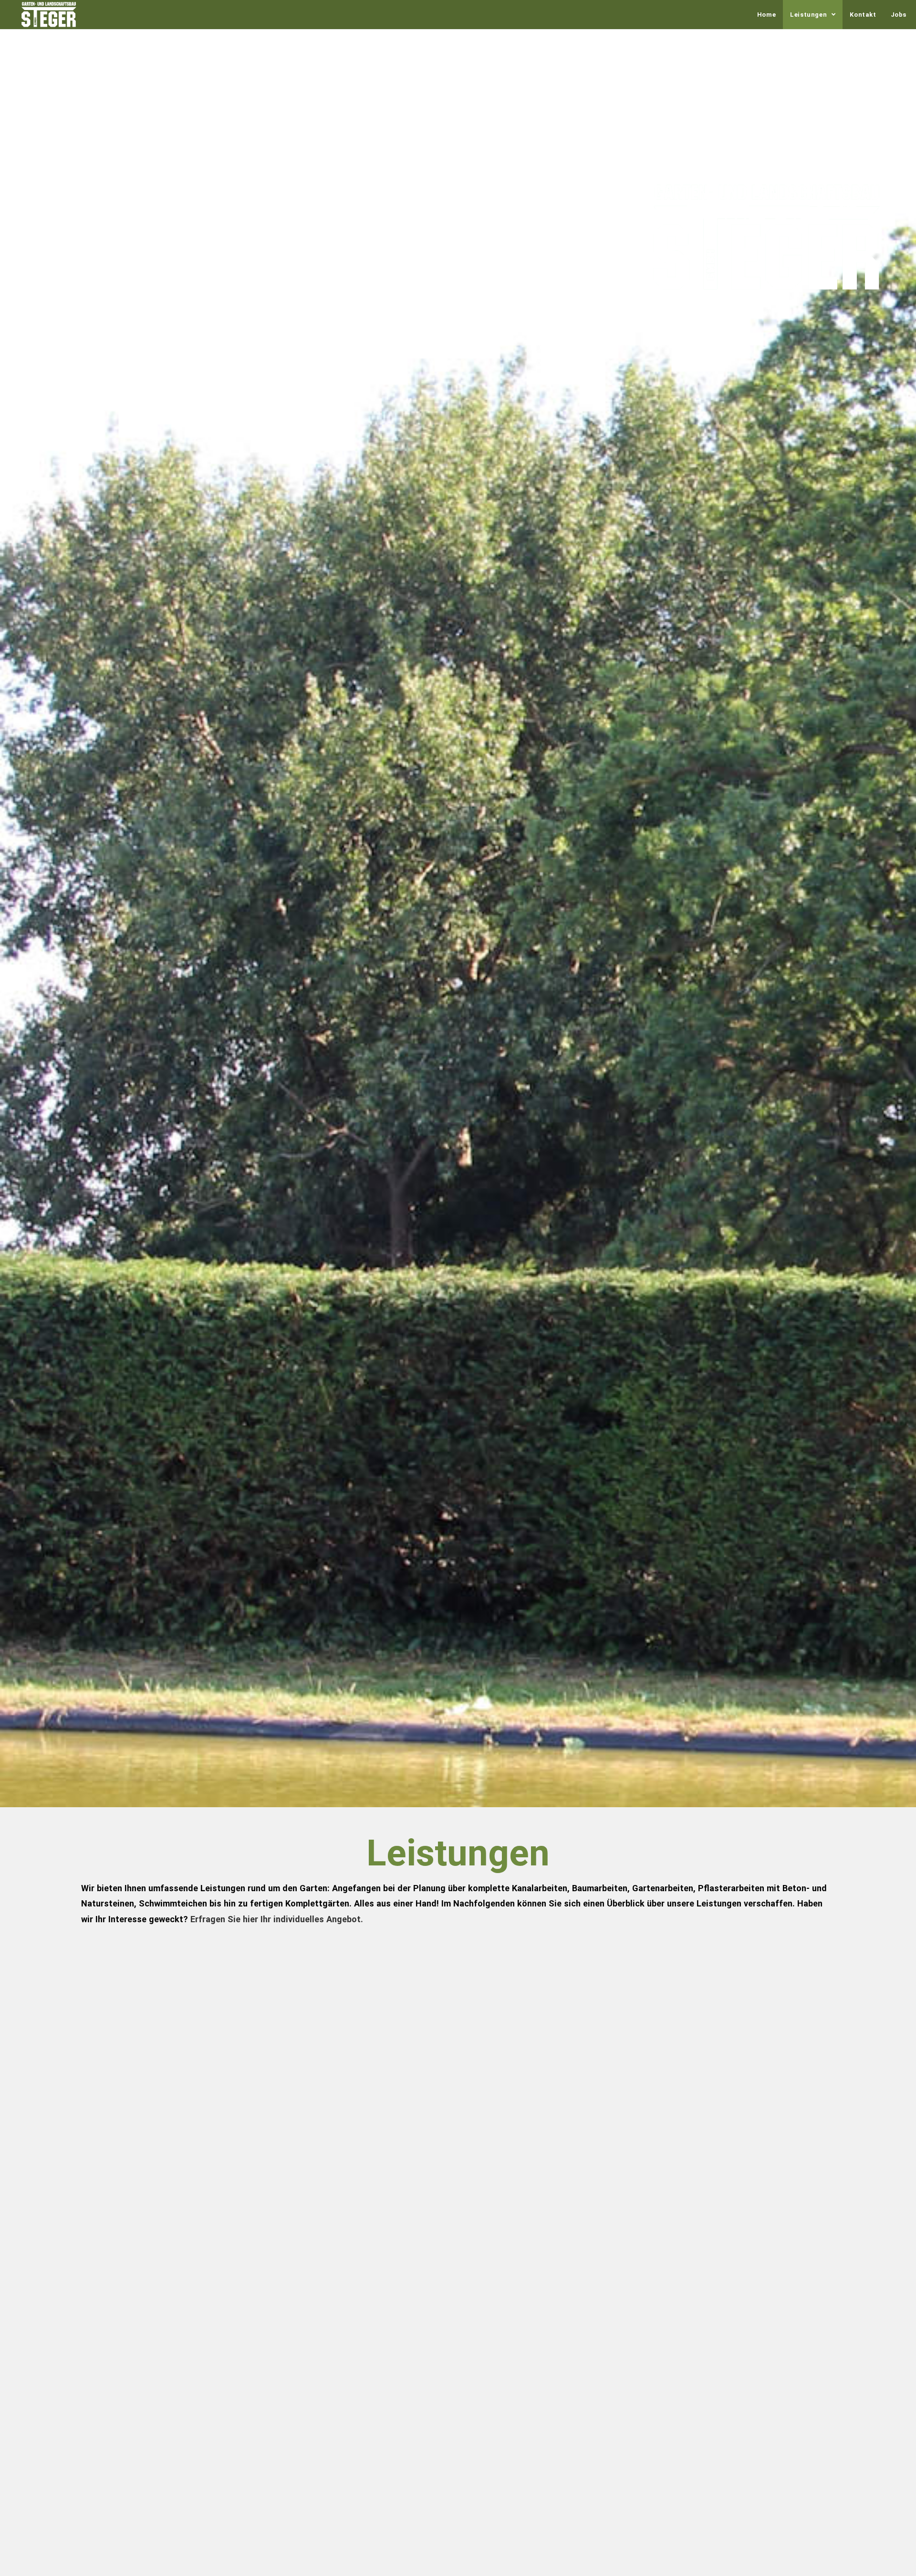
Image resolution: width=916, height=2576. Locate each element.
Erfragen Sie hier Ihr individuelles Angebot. (277, 1919)
